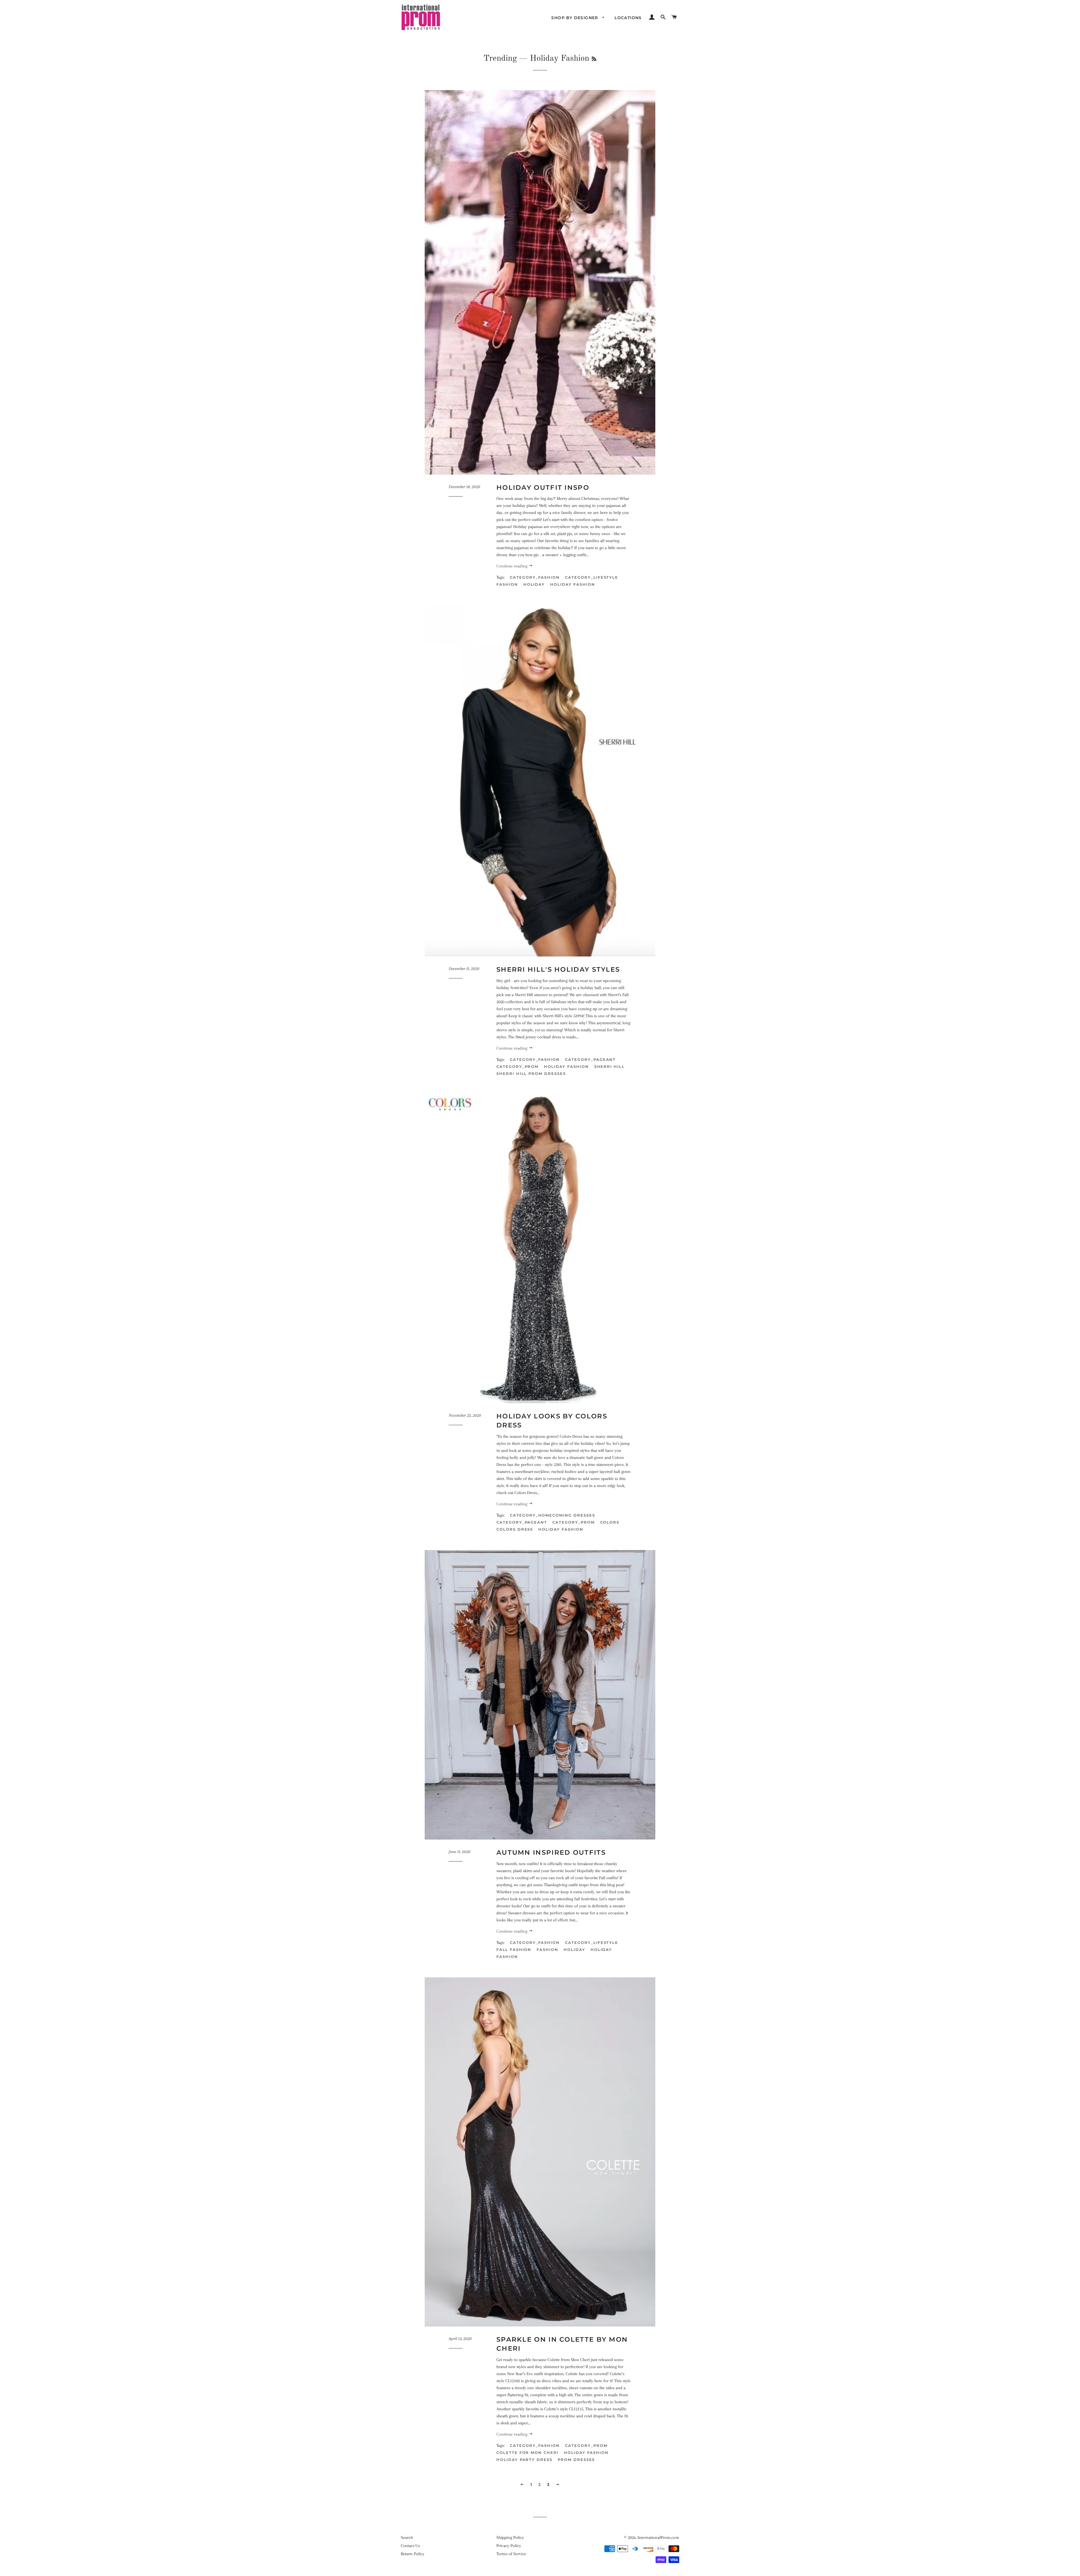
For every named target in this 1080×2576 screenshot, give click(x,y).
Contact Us (410, 2546)
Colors (610, 1522)
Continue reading (512, 566)
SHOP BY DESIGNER (575, 18)
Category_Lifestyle (592, 577)
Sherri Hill (609, 1066)
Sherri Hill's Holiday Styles (558, 969)
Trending (500, 59)
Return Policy (413, 2554)
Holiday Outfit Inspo (543, 488)
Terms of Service (511, 2554)
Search (407, 2537)
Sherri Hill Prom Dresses (531, 1073)
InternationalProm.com (658, 2537)
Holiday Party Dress (524, 2460)
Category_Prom (517, 1066)
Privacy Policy (509, 2546)
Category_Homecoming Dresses (553, 1515)
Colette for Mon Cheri (527, 2453)
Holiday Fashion (572, 584)
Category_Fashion (535, 577)
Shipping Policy (510, 2537)
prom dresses (576, 2460)
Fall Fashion (514, 1950)
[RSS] (594, 59)
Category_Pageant (590, 1059)
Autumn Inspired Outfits (551, 1852)
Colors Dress (515, 1529)
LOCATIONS (628, 18)
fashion (507, 584)
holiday (534, 584)
